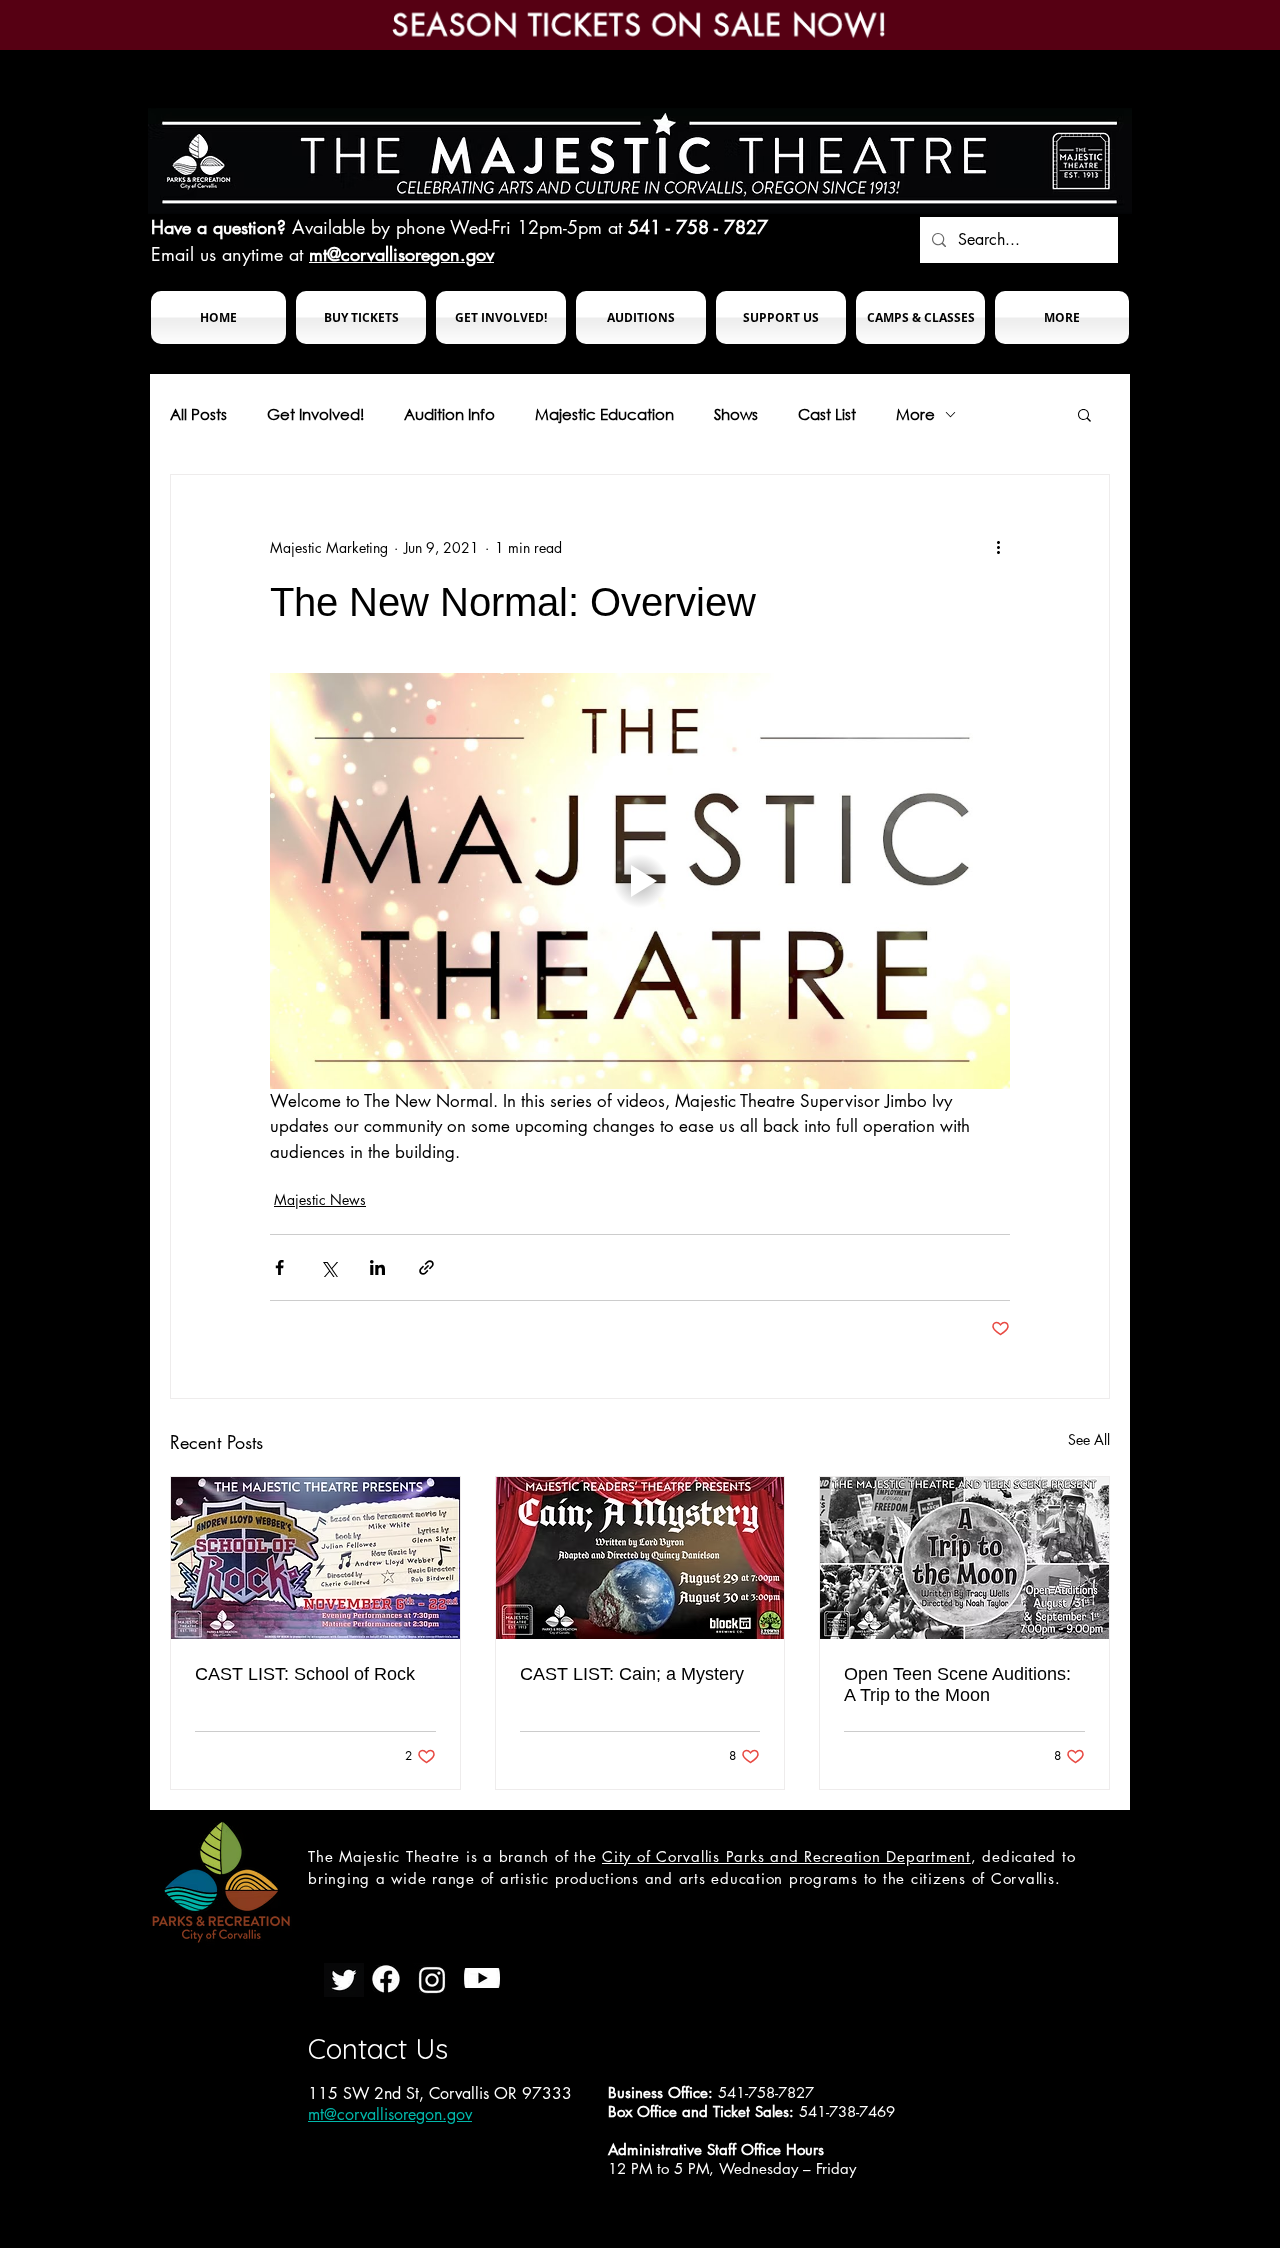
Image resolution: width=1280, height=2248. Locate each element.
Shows (736, 414)
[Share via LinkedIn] (377, 1267)
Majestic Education (604, 414)
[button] (361, 317)
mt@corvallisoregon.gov (401, 254)
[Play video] (640, 881)
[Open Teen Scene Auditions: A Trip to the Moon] (964, 1558)
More (915, 414)
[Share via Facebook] (279, 1267)
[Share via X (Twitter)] (328, 1267)
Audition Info (449, 414)
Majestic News (320, 1199)
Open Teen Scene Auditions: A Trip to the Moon (957, 1684)
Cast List (827, 414)
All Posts (198, 414)
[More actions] (998, 547)
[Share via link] (426, 1267)
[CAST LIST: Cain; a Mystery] (640, 1558)
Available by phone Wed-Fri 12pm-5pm (447, 227)
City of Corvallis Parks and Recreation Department (786, 1856)
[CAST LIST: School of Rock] (315, 1558)
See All (1089, 1439)
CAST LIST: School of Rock (305, 1674)
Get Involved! (315, 414)
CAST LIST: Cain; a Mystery (632, 1674)
